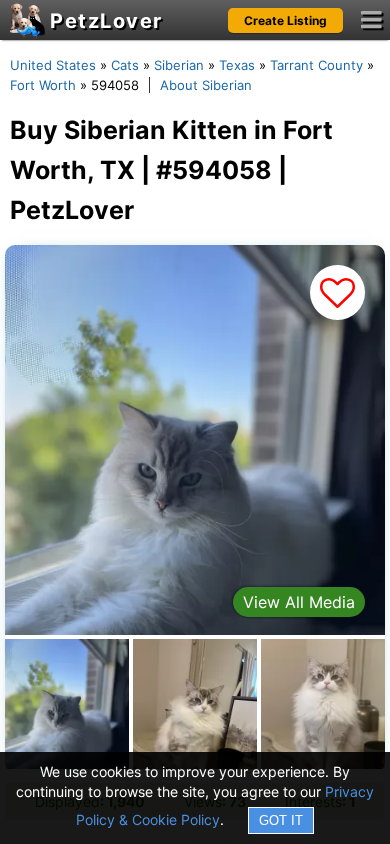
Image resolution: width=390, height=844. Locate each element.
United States (53, 65)
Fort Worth (43, 85)
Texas (237, 65)
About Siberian (206, 85)
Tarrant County (316, 65)
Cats (125, 65)
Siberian (179, 65)
